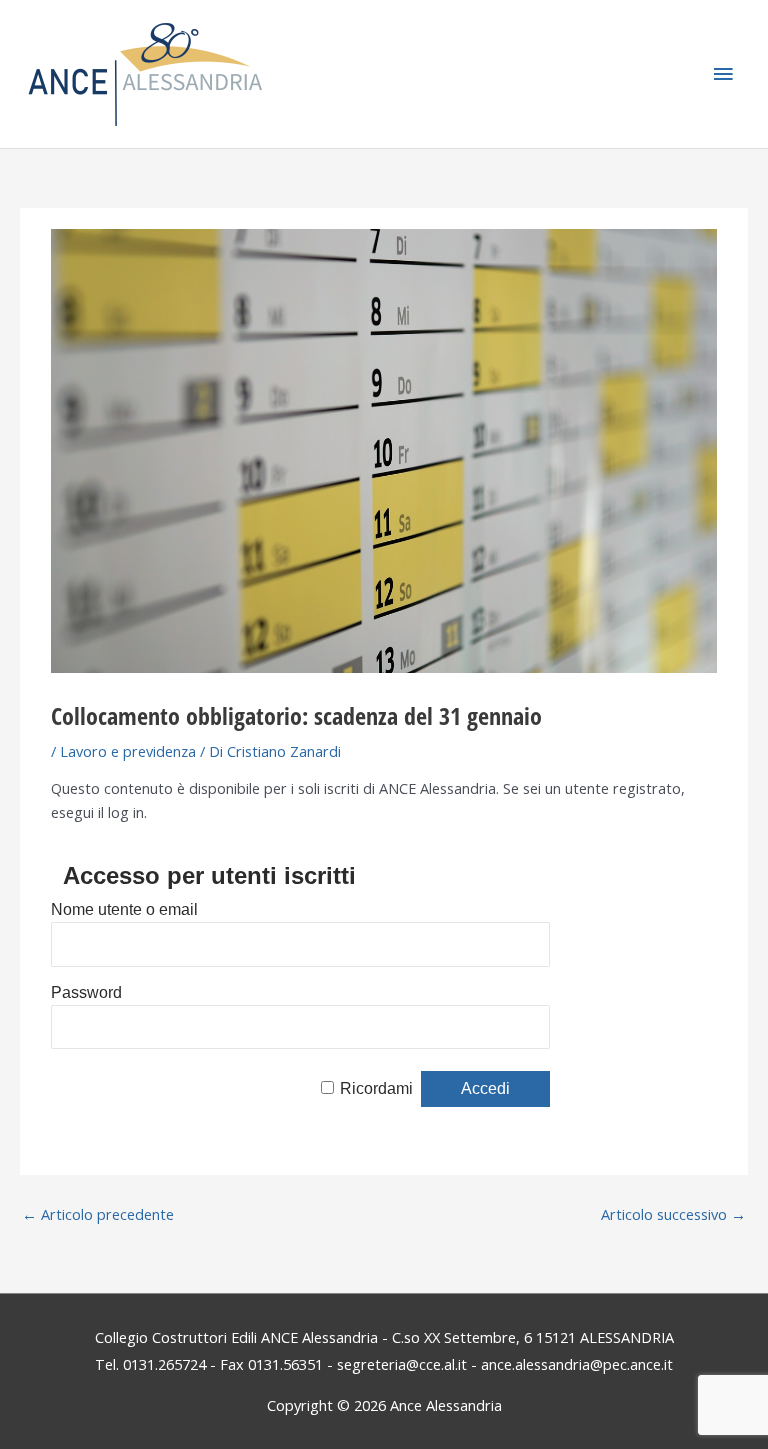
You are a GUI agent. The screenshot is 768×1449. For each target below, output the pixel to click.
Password (86, 992)
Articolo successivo (673, 1214)
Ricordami (376, 1088)
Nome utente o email (124, 909)
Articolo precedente (98, 1214)
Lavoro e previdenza (128, 751)
